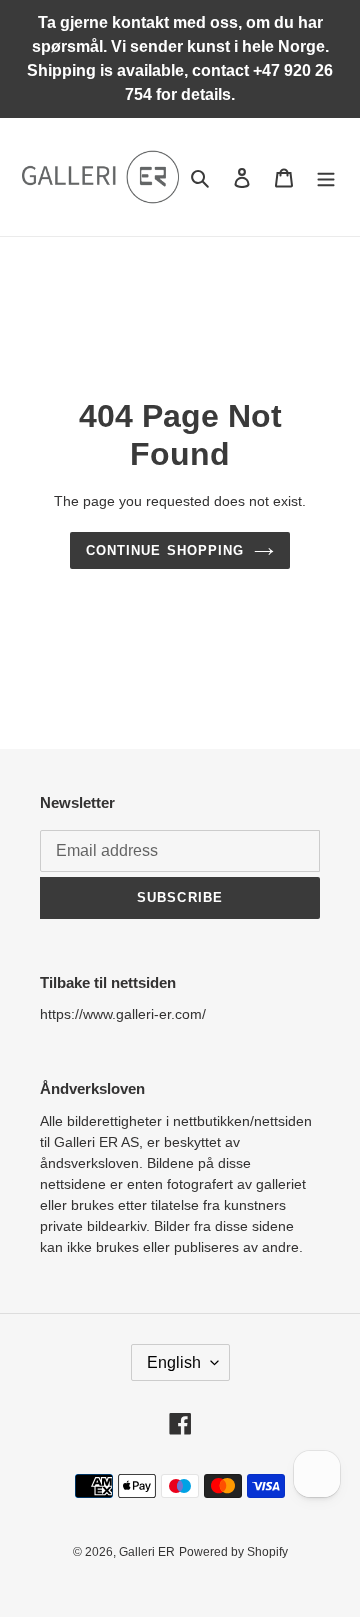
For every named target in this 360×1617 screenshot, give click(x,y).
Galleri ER (147, 1552)
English (174, 1362)
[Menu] (326, 177)
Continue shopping (165, 550)
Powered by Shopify (233, 1552)
